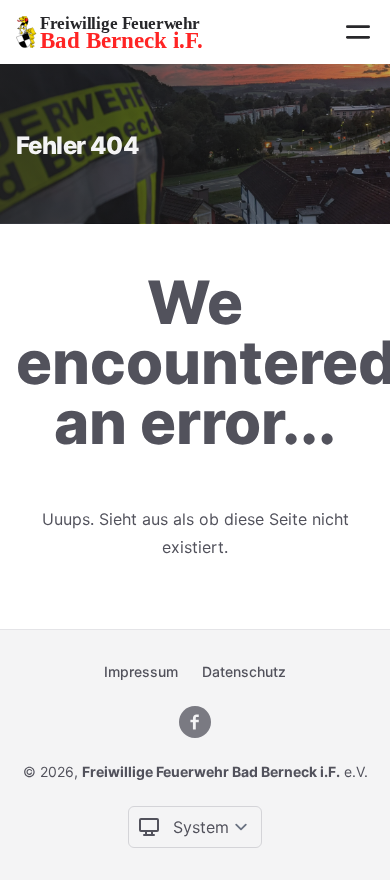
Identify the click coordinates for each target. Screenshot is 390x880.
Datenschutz (244, 671)
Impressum (141, 671)
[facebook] (195, 722)
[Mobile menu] (358, 32)
